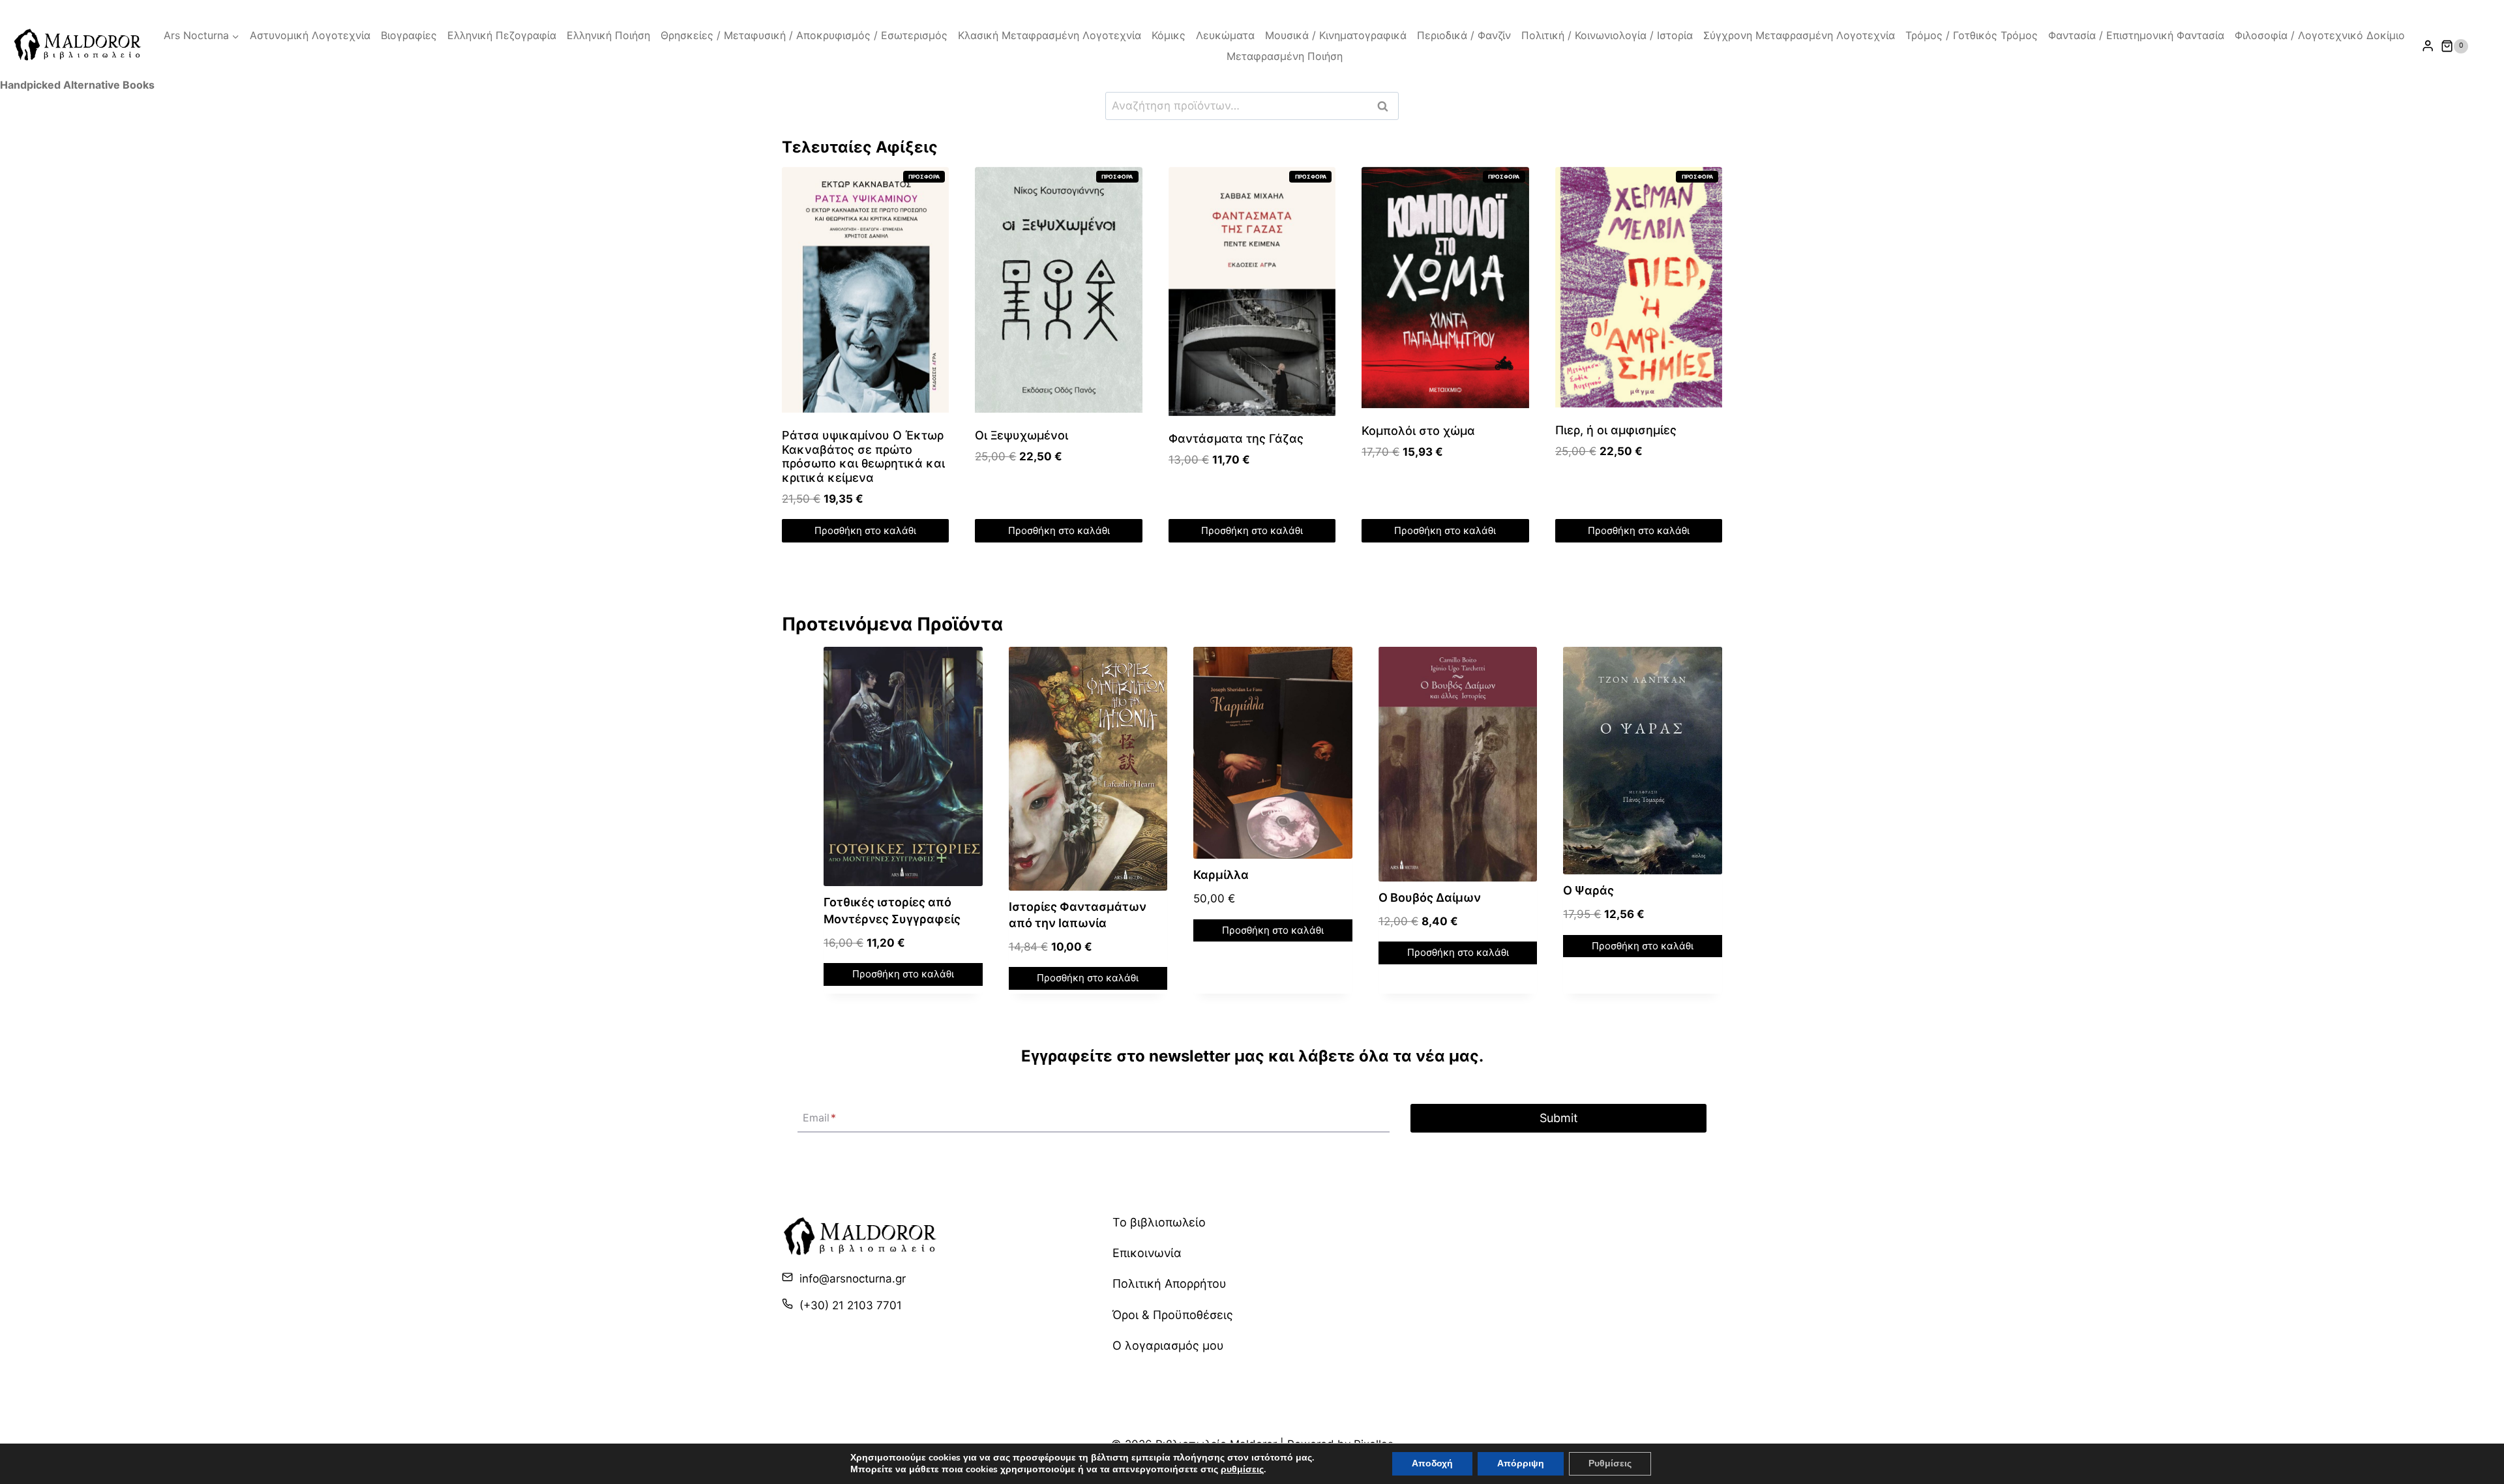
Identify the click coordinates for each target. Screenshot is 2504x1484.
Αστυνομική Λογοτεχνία (310, 35)
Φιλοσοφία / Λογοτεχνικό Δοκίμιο (2320, 35)
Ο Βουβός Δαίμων (1430, 898)
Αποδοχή (1432, 1463)
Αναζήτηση (1386, 106)
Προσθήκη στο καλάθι (865, 530)
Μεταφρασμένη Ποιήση (1285, 56)
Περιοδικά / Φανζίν (1464, 35)
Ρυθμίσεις (1610, 1463)
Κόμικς (1169, 35)
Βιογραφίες (409, 35)
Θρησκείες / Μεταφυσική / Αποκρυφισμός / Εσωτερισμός (804, 35)
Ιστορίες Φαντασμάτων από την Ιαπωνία (1078, 915)
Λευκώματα (1225, 35)
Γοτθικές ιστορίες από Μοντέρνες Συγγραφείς (892, 910)
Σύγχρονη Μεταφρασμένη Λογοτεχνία (1799, 35)
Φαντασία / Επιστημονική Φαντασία (2136, 35)
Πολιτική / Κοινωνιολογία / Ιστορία (1607, 35)
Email (819, 1118)
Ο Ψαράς (1588, 890)
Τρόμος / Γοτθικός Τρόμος (1972, 35)
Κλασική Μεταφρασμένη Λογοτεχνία (1050, 35)
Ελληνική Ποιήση (608, 35)
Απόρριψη (1521, 1463)
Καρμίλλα (1221, 875)
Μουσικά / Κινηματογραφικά (1336, 35)
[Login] (2428, 46)
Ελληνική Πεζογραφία (502, 35)
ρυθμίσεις (1242, 1470)
